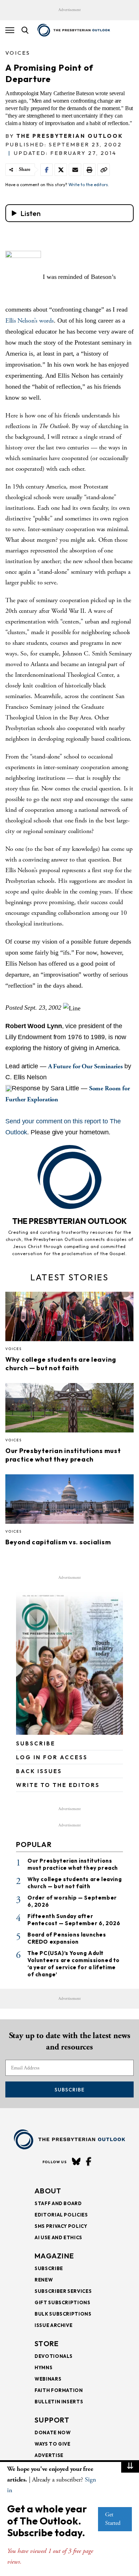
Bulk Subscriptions (63, 2314)
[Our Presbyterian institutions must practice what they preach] (69, 1410)
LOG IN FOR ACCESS (52, 1757)
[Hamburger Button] (10, 30)
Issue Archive (53, 2325)
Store (47, 2343)
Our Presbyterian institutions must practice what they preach (63, 1455)
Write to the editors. (89, 185)
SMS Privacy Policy (61, 2226)
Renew (44, 2280)
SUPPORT (52, 2420)
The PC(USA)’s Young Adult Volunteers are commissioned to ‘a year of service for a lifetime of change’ (74, 1964)
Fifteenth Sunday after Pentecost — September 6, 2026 (74, 1920)
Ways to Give (53, 2444)
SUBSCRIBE (36, 1743)
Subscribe (69, 2090)
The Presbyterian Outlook (70, 136)
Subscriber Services (63, 2291)
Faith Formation (59, 2390)
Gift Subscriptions (63, 2302)
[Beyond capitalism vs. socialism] (69, 1501)
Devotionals (54, 2356)
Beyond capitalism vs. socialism (58, 1542)
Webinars (48, 2379)
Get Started (113, 2519)
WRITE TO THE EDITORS (58, 1785)
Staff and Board (58, 2203)
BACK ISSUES (39, 1771)
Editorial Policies (61, 2215)
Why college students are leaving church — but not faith (61, 1364)
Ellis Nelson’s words (30, 321)
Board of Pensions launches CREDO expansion (67, 1938)
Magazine (54, 2256)
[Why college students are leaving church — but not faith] (69, 1319)
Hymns (43, 2367)
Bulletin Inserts (59, 2402)
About (48, 2191)
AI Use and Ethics (58, 2237)
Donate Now (53, 2432)
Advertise (49, 2455)
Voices (18, 53)
